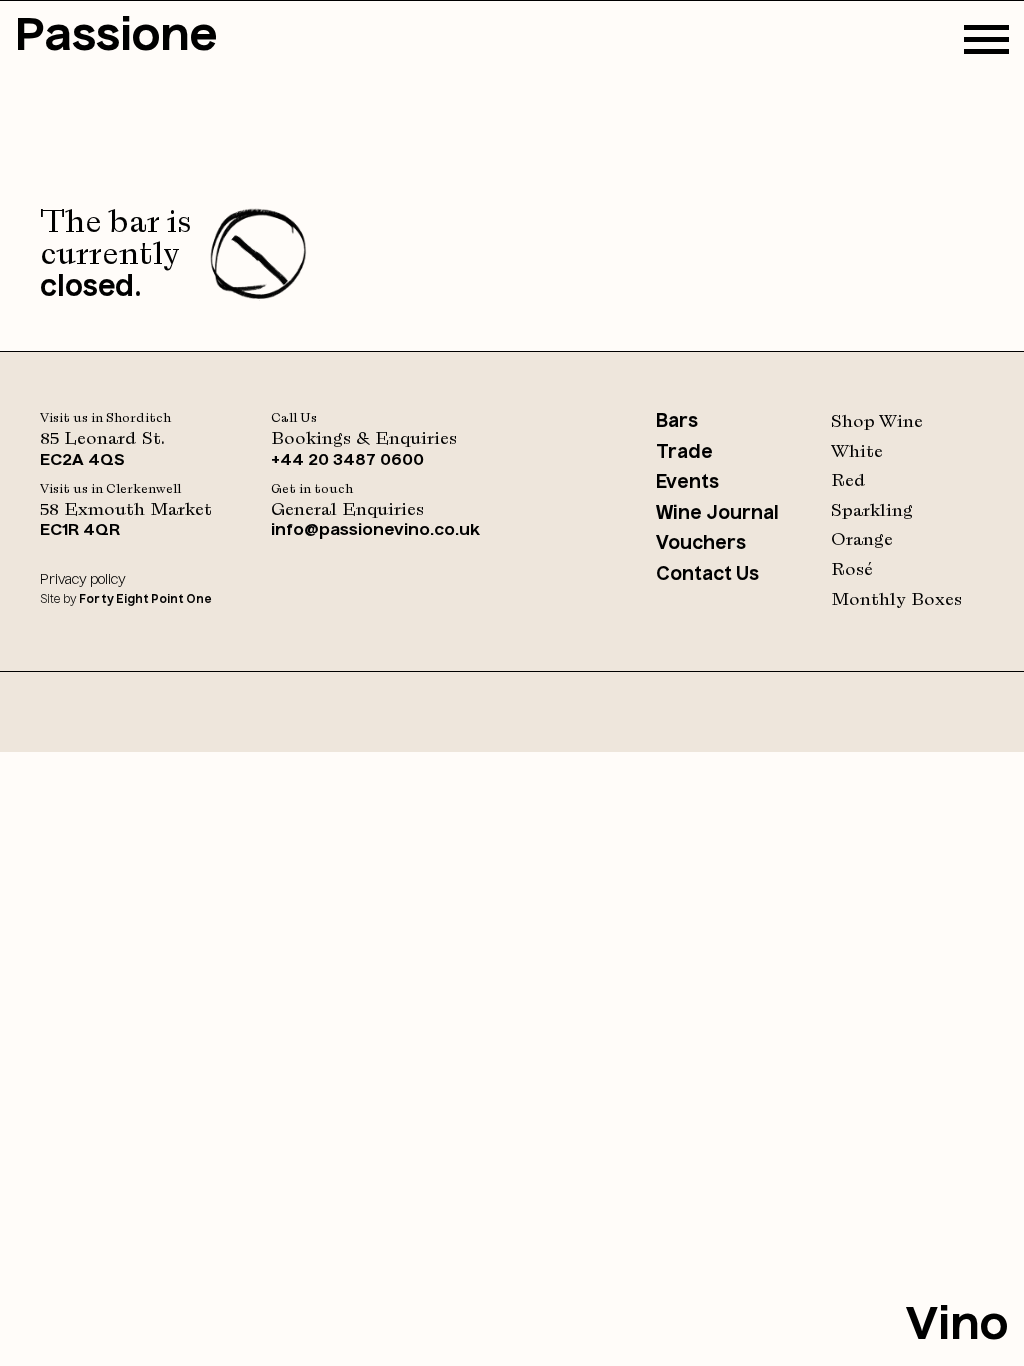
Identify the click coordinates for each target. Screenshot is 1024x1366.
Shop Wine (877, 422)
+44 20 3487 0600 (347, 461)
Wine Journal (717, 514)
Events (687, 483)
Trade (684, 453)
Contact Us (707, 575)
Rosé (852, 570)
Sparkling (872, 511)
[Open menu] (986, 40)
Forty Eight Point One (145, 600)
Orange (862, 540)
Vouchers (701, 544)
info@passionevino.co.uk (375, 531)
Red (848, 481)
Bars (677, 422)
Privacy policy (83, 580)
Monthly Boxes (896, 600)
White (857, 452)
